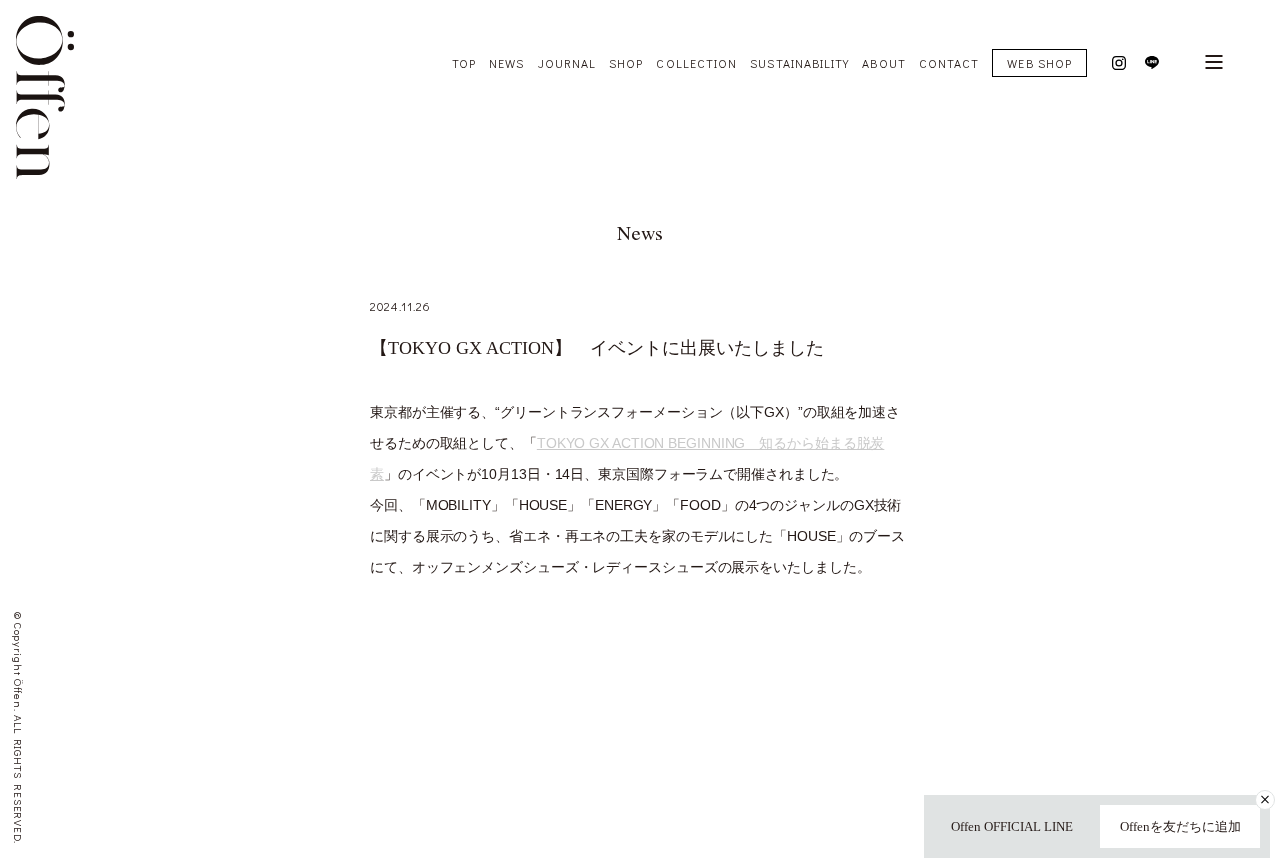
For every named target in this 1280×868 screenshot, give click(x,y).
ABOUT (883, 63)
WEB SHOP (1039, 63)
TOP (464, 63)
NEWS (506, 63)
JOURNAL (567, 63)
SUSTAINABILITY (799, 63)
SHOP (626, 63)
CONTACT (949, 63)
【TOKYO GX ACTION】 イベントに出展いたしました (597, 348)
